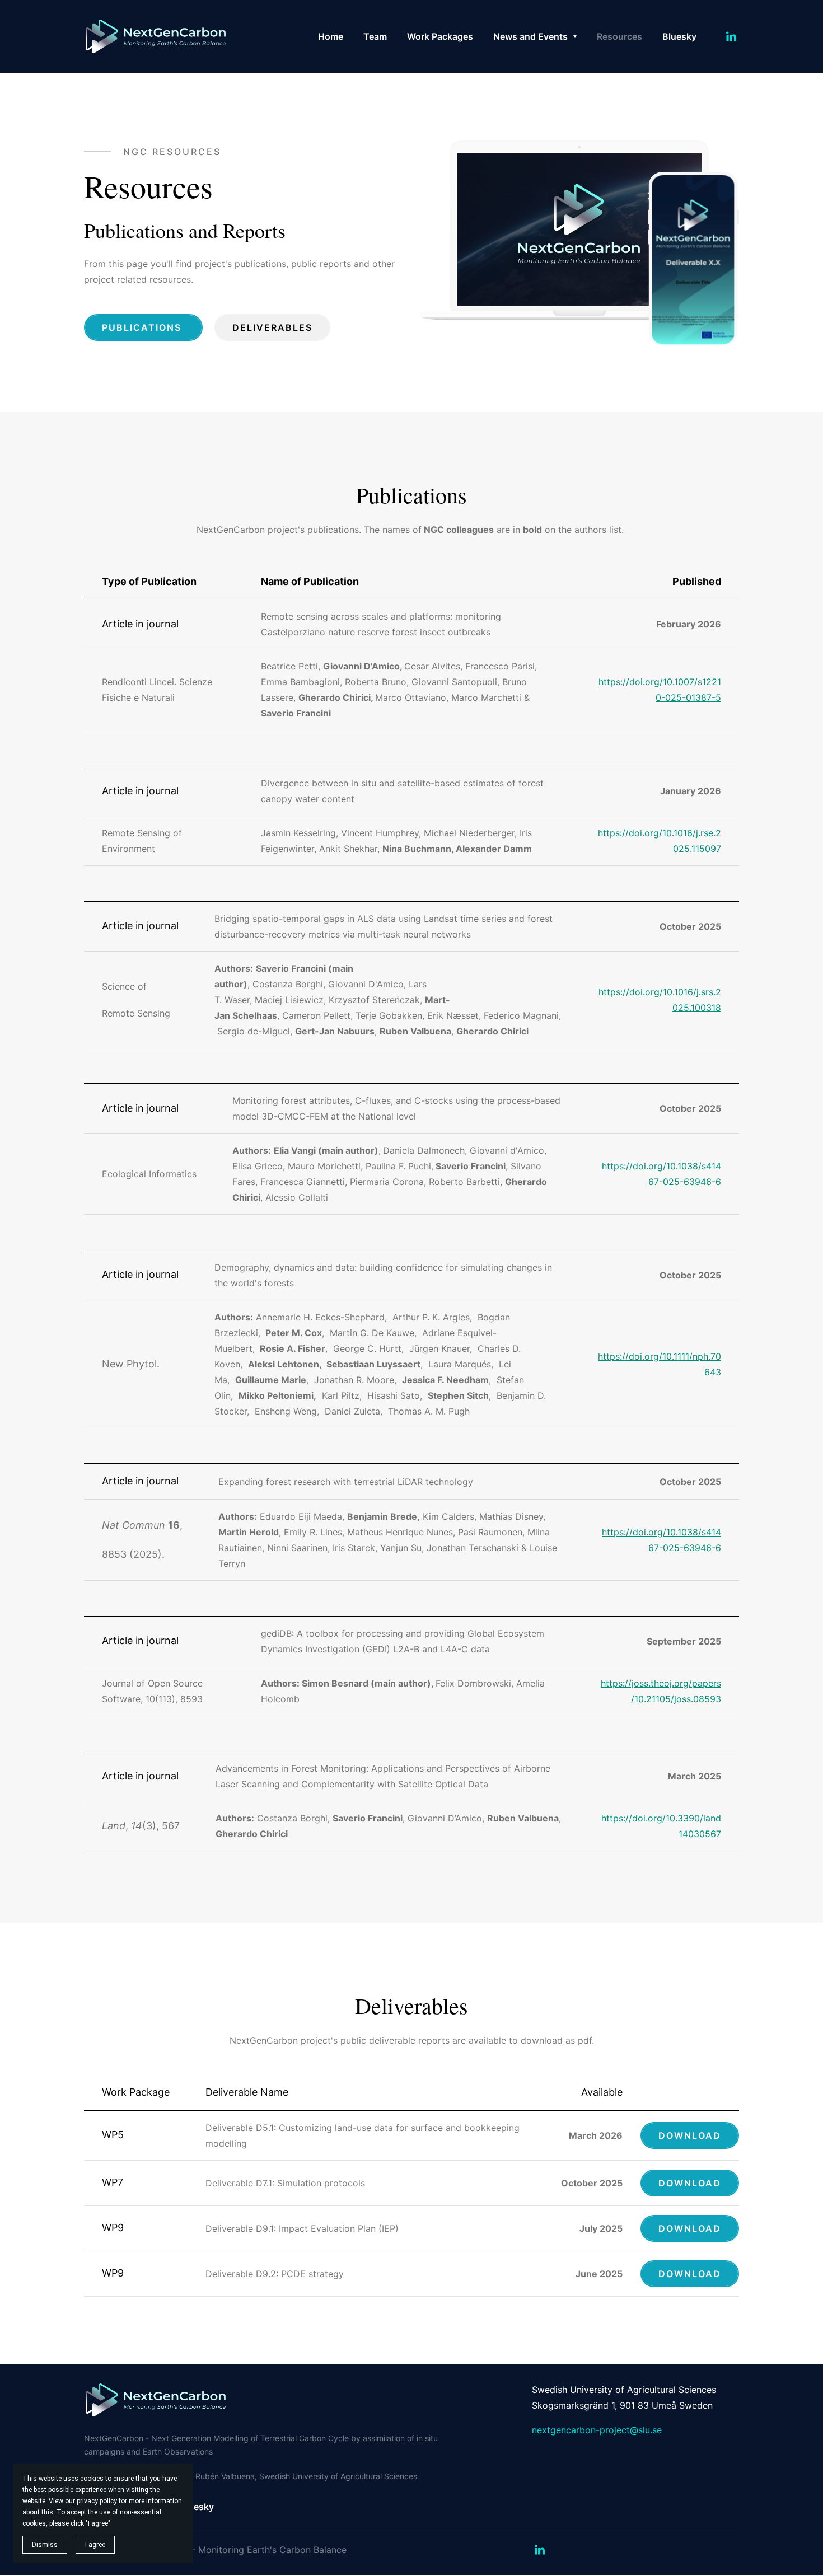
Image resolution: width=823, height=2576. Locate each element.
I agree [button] (95, 2545)
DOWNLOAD (690, 2135)
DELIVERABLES (272, 327)
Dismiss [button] (45, 2545)
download (690, 2228)
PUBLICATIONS (143, 327)
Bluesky (197, 2507)
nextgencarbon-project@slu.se (597, 2430)
